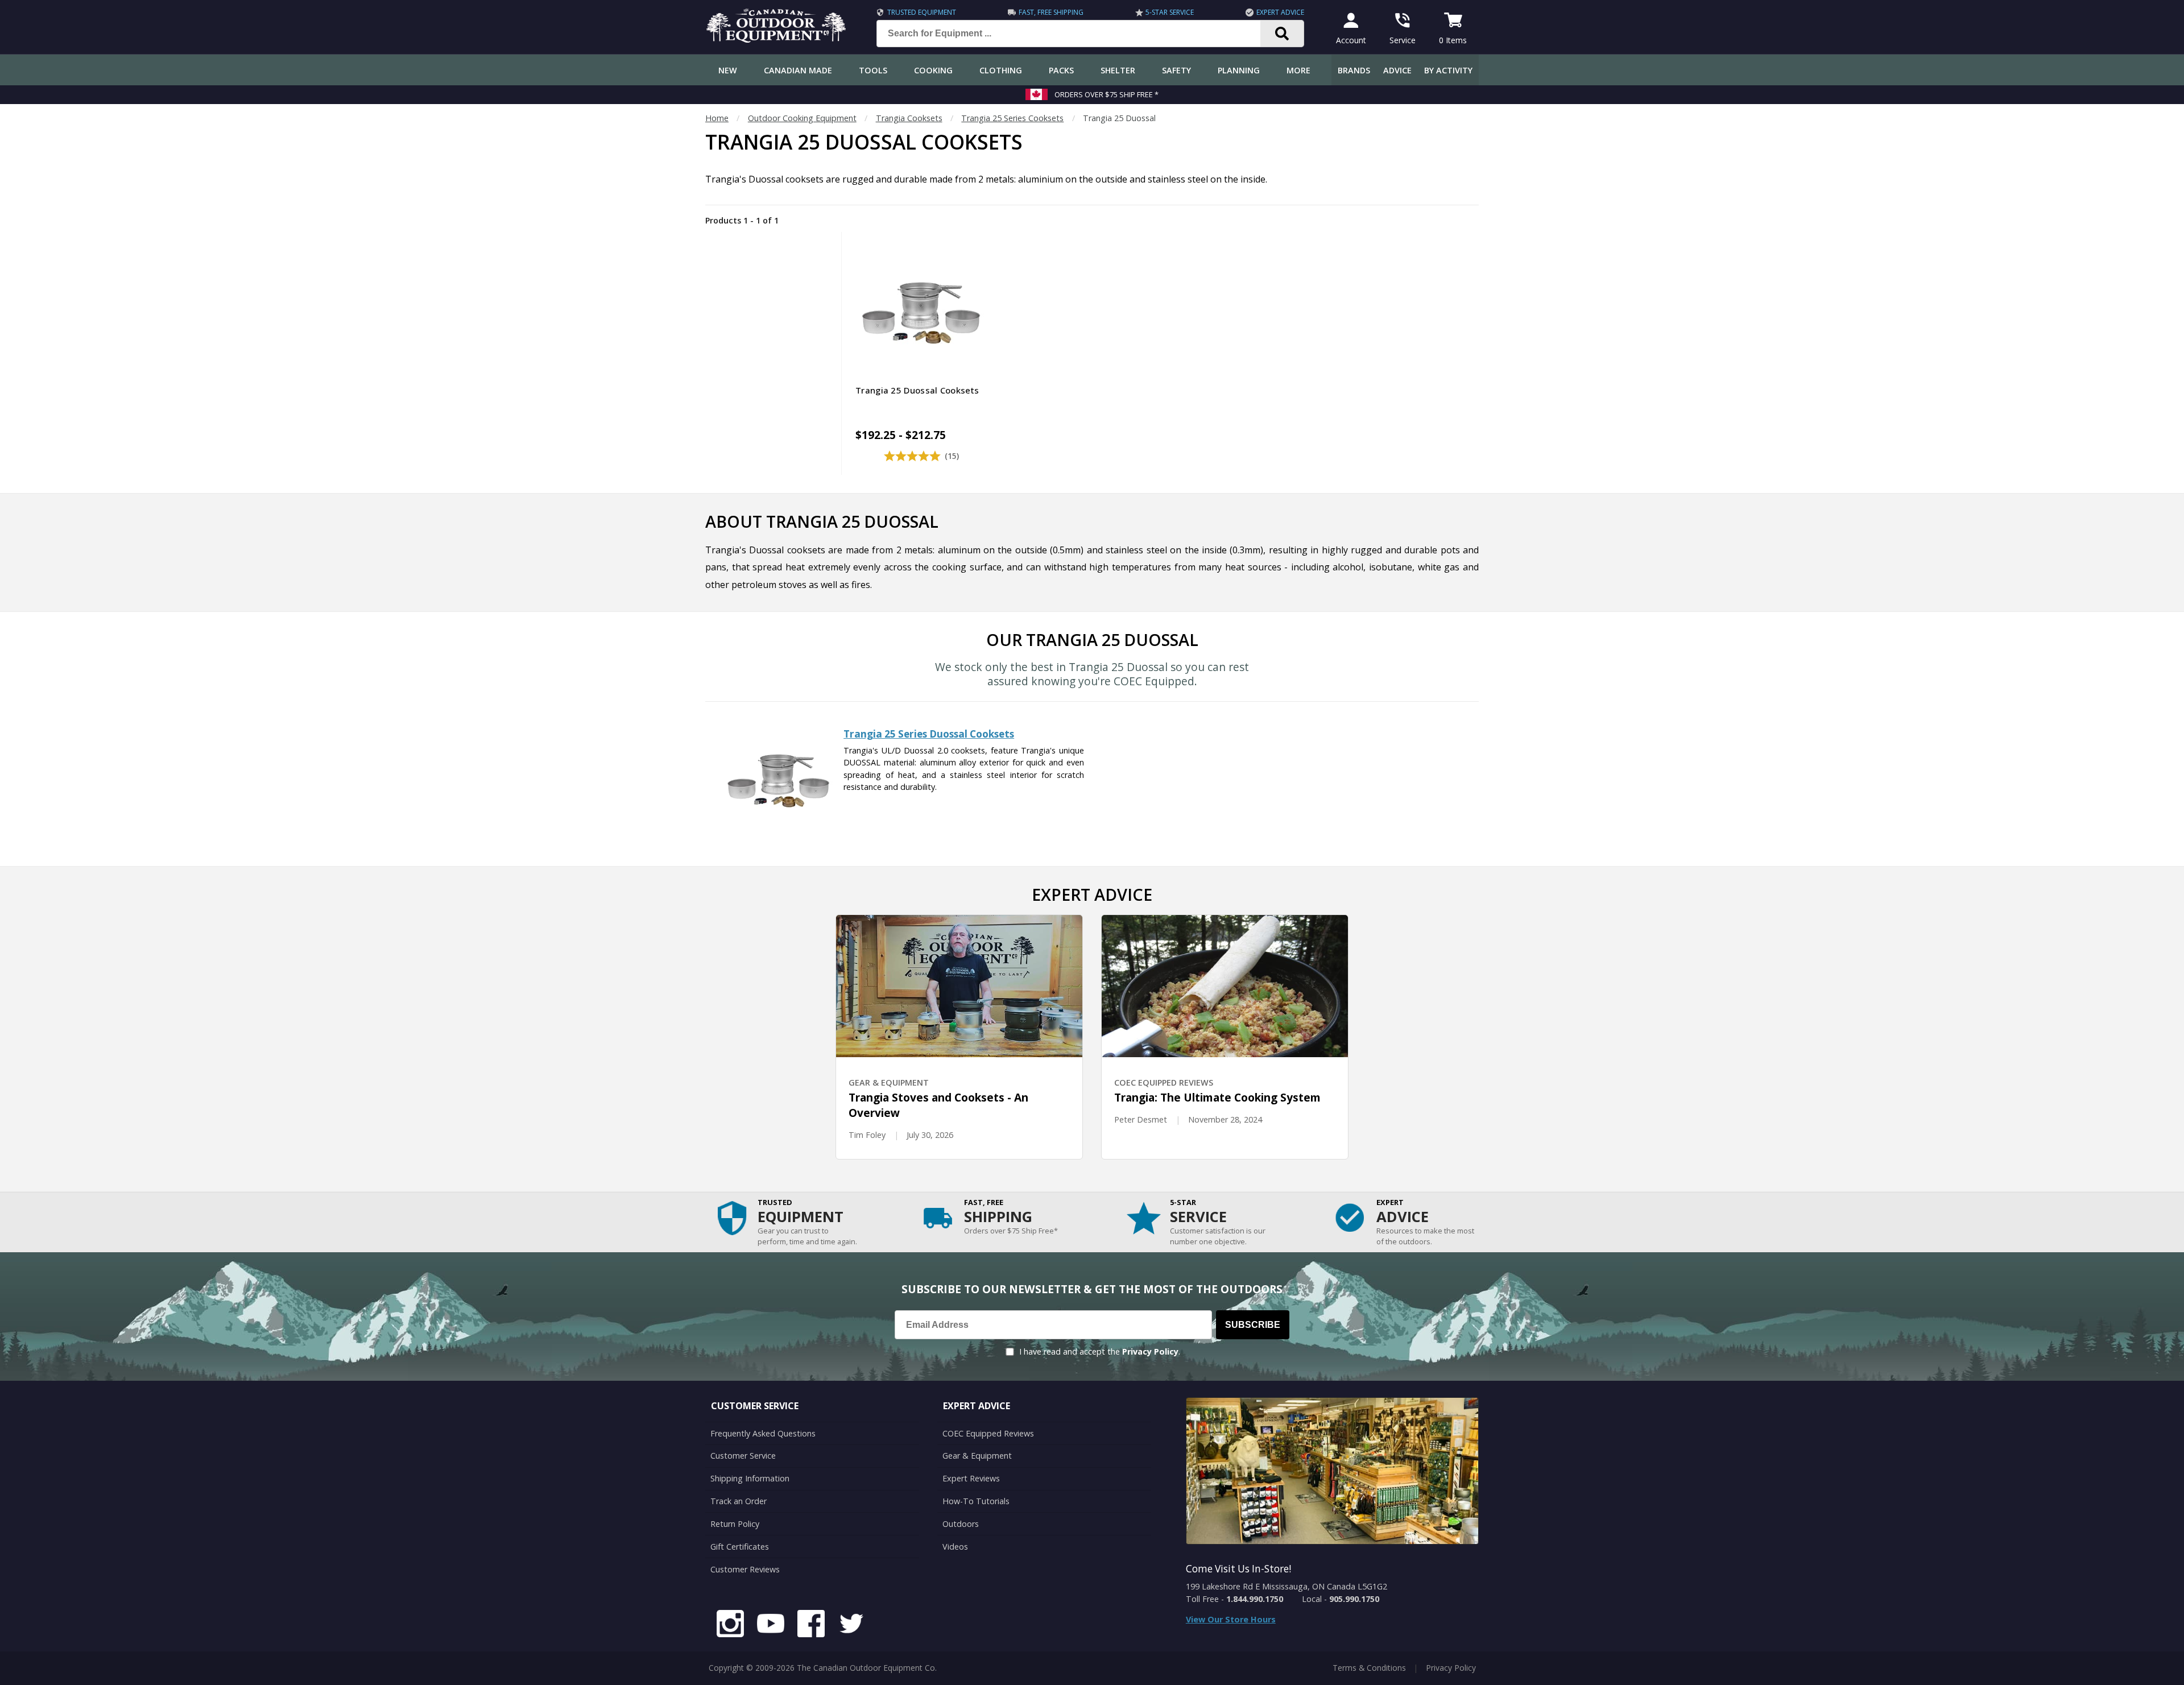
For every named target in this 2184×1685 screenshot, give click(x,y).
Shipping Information (750, 1478)
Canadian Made (798, 70)
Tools (873, 70)
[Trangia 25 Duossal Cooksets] (778, 833)
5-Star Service (1170, 12)
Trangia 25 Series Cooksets (1012, 118)
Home (717, 118)
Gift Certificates (740, 1547)
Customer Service (743, 1456)
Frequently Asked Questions (763, 1433)
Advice (1397, 70)
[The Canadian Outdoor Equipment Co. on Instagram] (730, 1625)
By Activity (1448, 70)
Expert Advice (1280, 12)
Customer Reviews (745, 1569)
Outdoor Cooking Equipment (802, 118)
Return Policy (735, 1524)
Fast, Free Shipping (1051, 12)
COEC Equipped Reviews (988, 1433)
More (1298, 70)
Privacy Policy (1150, 1351)
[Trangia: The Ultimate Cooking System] (1225, 986)
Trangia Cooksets (909, 118)
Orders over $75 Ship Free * (1107, 94)
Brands (1354, 70)
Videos (955, 1547)
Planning (1239, 70)
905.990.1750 (1354, 1599)
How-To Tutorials (976, 1501)
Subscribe (1253, 1325)
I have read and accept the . (1100, 1351)
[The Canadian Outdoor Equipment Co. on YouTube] (771, 1625)
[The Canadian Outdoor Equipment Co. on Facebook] (811, 1625)
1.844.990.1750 (1255, 1599)
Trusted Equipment (922, 12)
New (728, 70)
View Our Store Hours (1231, 1619)
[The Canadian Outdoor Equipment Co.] (776, 39)
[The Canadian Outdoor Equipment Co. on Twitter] (851, 1625)
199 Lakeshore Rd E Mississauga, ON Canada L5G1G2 (1287, 1586)
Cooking (933, 70)
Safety (1176, 70)
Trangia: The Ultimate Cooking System (1217, 1097)
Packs (1061, 70)
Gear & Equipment (977, 1456)
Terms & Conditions (1369, 1668)
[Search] (1282, 34)
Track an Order (739, 1501)
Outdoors (961, 1524)
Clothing (1001, 70)
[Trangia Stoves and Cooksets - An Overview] (959, 986)
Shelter (1118, 70)
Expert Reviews (971, 1478)
